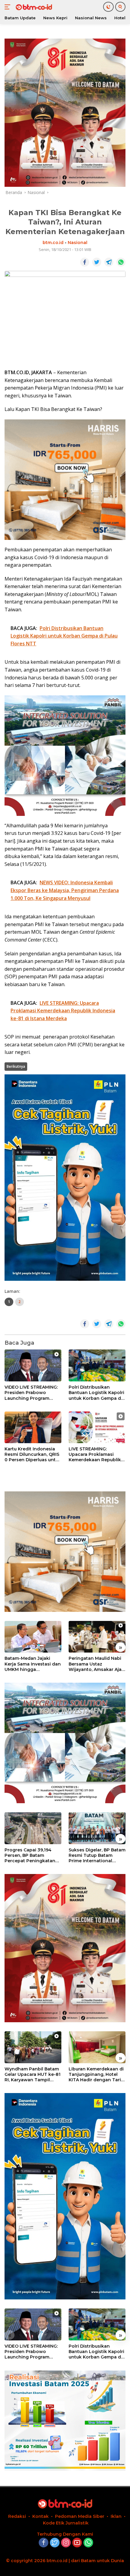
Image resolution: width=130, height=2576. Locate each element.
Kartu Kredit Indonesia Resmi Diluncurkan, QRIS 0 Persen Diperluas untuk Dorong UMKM (33, 1454)
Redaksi (17, 2516)
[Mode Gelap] (108, 7)
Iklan (116, 2516)
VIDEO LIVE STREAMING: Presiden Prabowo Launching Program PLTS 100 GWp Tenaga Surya (31, 1393)
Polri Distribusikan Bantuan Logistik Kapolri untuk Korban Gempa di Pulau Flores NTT (96, 1393)
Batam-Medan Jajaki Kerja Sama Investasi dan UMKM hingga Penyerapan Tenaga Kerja (33, 1664)
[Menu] (9, 7)
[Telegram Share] (109, 262)
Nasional (78, 243)
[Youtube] (77, 2543)
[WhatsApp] (88, 2543)
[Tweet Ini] (97, 262)
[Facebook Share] (85, 262)
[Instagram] (66, 2543)
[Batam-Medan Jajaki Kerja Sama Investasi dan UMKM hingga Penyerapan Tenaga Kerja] (33, 1637)
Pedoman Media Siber (80, 2516)
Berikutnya (16, 1066)
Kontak (41, 2516)
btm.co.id (53, 243)
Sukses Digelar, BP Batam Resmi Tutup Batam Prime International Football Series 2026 (97, 1855)
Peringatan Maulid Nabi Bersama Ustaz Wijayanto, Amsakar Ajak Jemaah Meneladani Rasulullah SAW (96, 1664)
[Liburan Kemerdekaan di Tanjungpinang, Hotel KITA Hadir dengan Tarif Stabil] (97, 2047)
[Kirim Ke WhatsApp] (121, 262)
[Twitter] (55, 2543)
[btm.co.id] (33, 7)
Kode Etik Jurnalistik (66, 2523)
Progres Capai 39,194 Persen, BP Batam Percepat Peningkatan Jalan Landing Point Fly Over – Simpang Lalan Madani (31, 1855)
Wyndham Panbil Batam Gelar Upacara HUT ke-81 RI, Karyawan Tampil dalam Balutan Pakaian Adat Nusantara (32, 2075)
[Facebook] (44, 2543)
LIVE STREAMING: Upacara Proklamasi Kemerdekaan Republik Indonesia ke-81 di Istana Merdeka (97, 1454)
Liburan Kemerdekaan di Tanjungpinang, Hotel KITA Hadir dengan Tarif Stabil (96, 2075)
